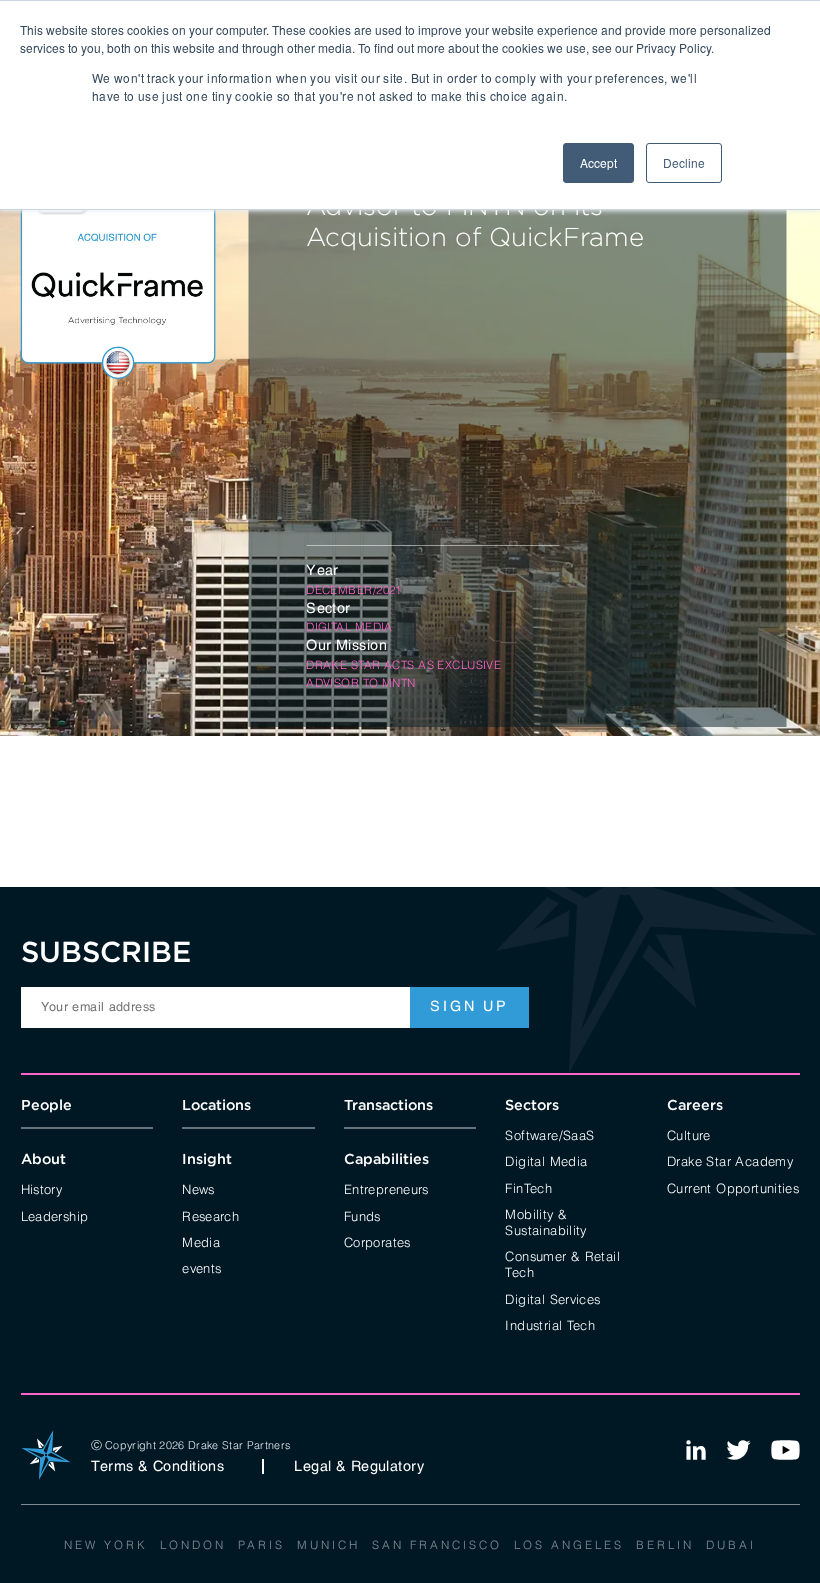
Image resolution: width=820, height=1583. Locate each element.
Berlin (665, 1544)
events (201, 1267)
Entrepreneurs (386, 1188)
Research (210, 1215)
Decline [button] (684, 162)
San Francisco (437, 1544)
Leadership (55, 1215)
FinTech (528, 1187)
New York (106, 1544)
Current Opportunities (733, 1187)
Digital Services (552, 1298)
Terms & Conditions (158, 1466)
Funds (362, 1215)
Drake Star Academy (730, 1160)
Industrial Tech (550, 1324)
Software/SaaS (549, 1134)
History (42, 1188)
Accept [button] (598, 162)
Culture (689, 1134)
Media (201, 1241)
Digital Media (546, 1160)
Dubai (731, 1544)
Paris (261, 1544)
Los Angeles (569, 1544)
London (193, 1544)
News (198, 1188)
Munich (328, 1544)
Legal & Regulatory (359, 1466)
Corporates (377, 1241)
